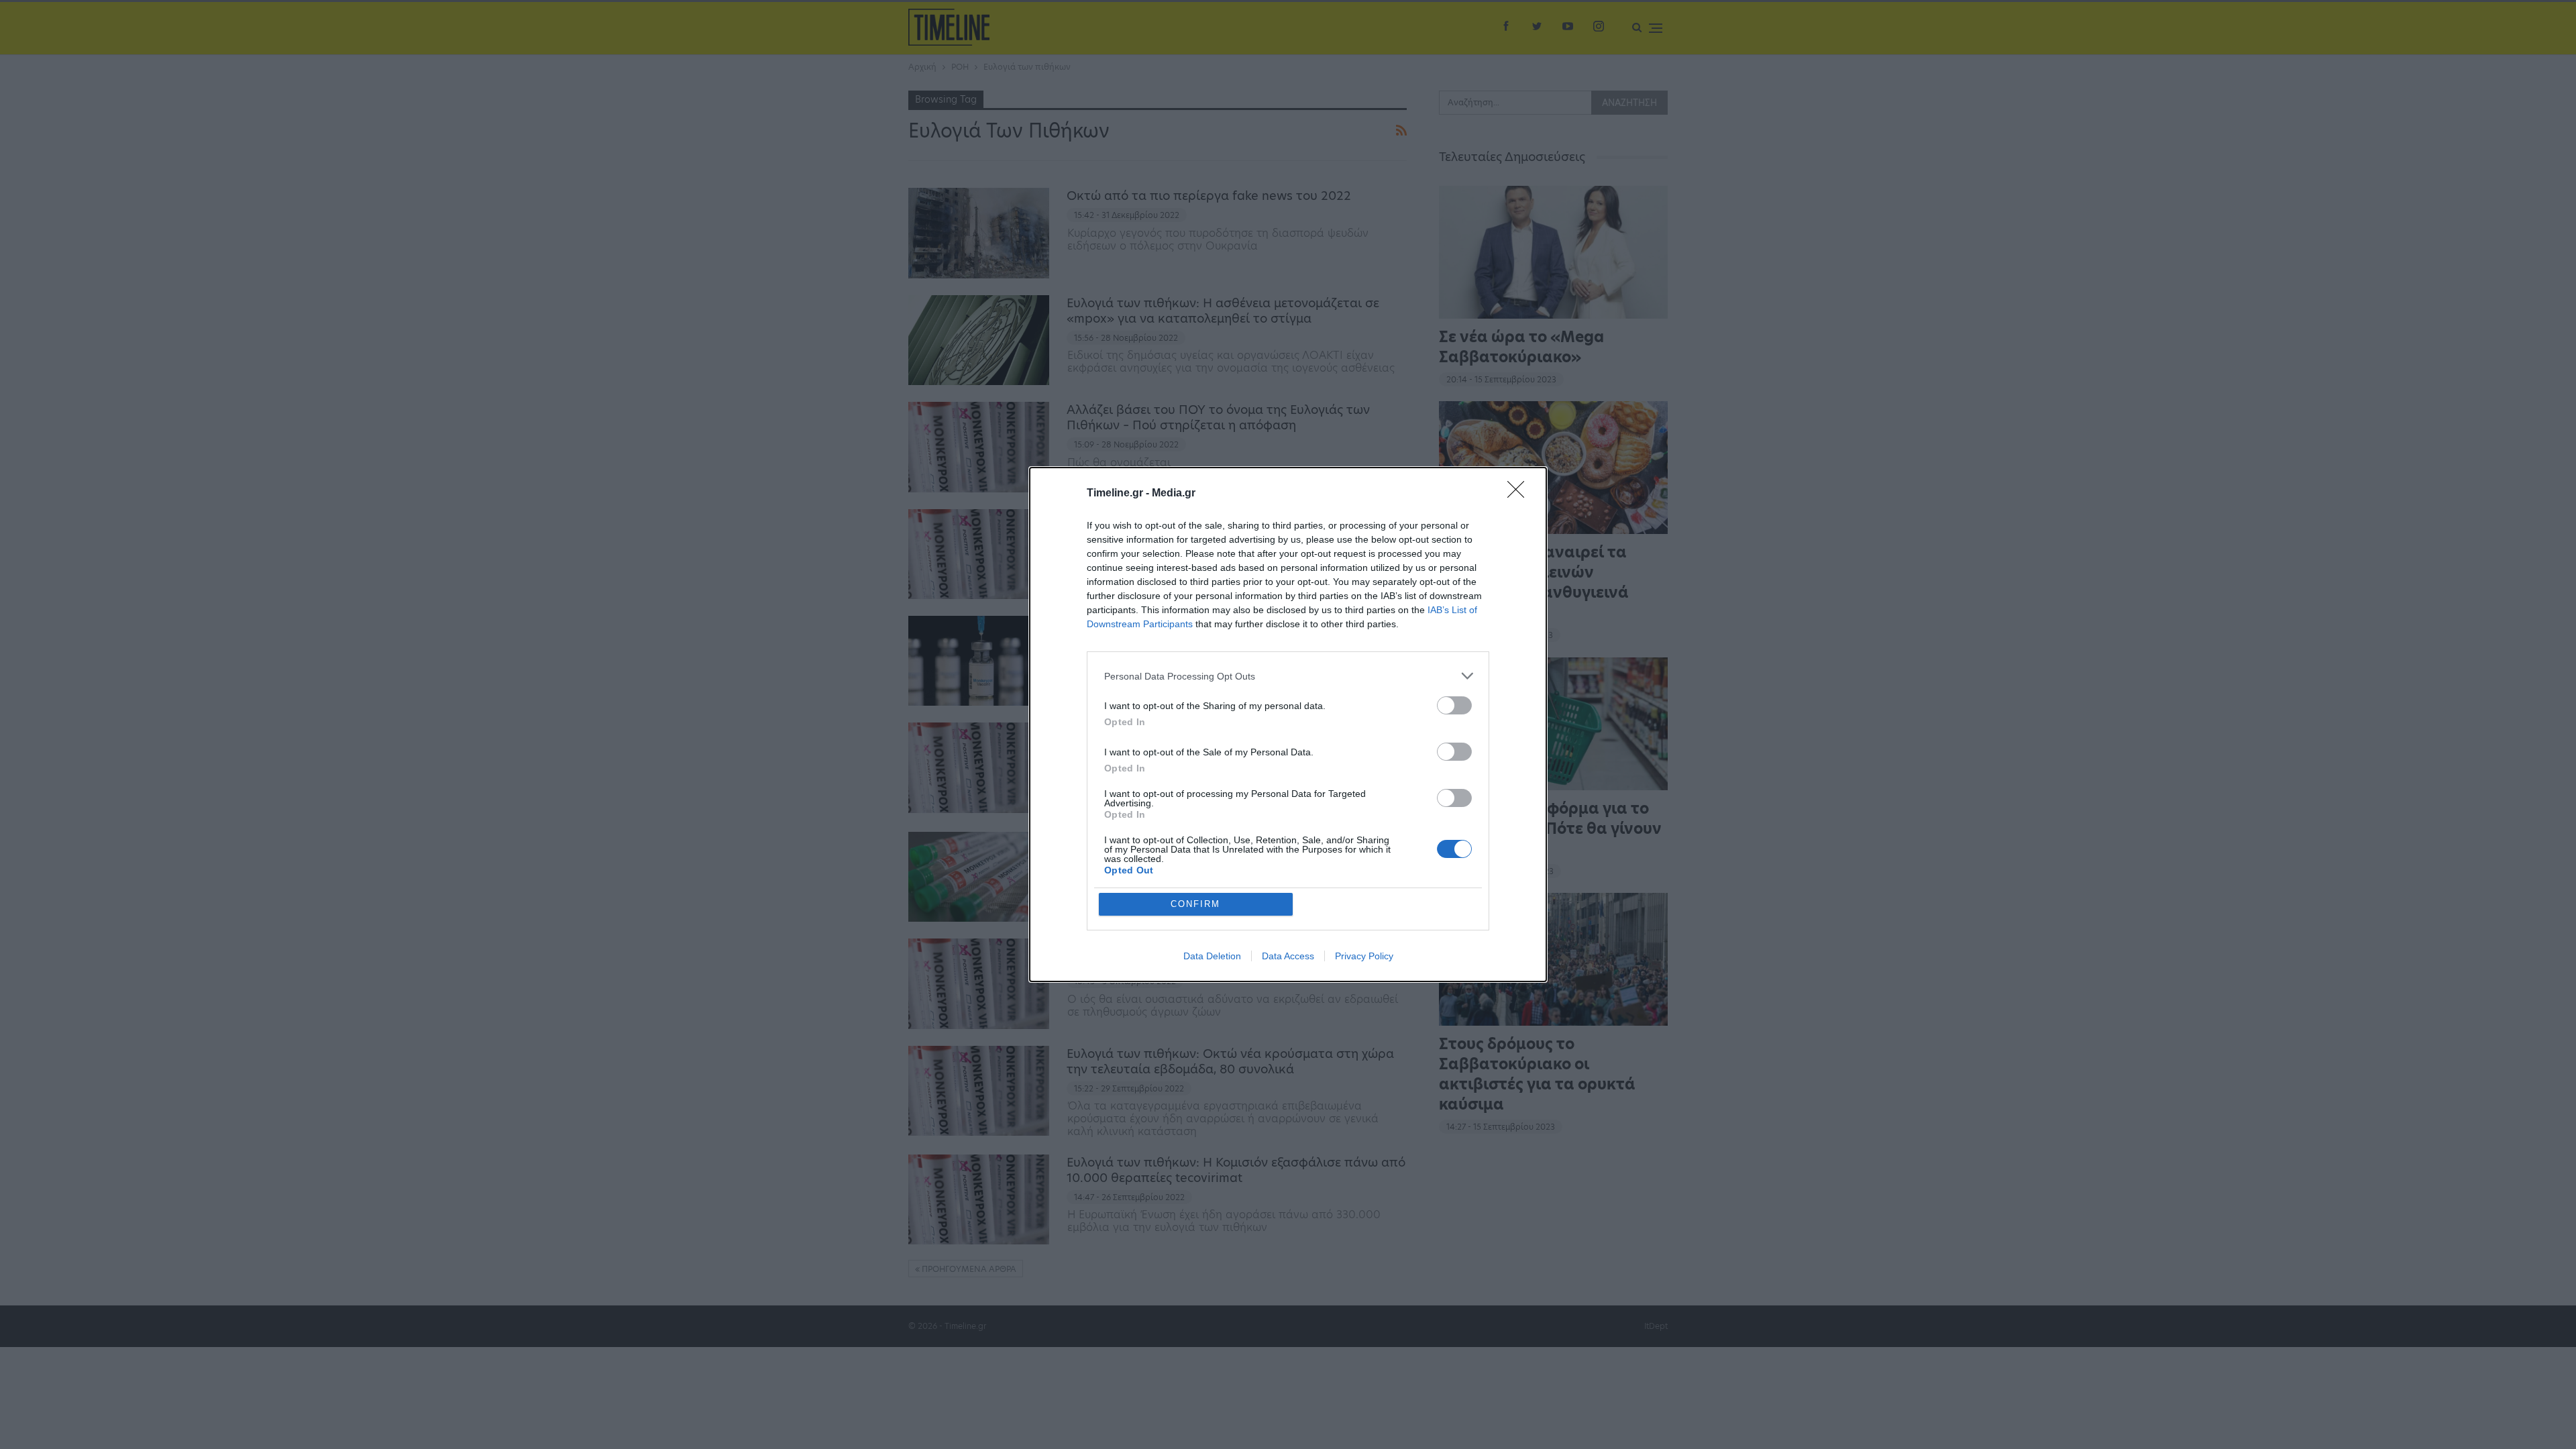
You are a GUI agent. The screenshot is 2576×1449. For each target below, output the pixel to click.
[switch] (1454, 705)
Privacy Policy (1364, 956)
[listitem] (1288, 676)
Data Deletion (1212, 956)
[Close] (1520, 494)
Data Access (1288, 956)
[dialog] (1288, 724)
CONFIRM (1195, 904)
